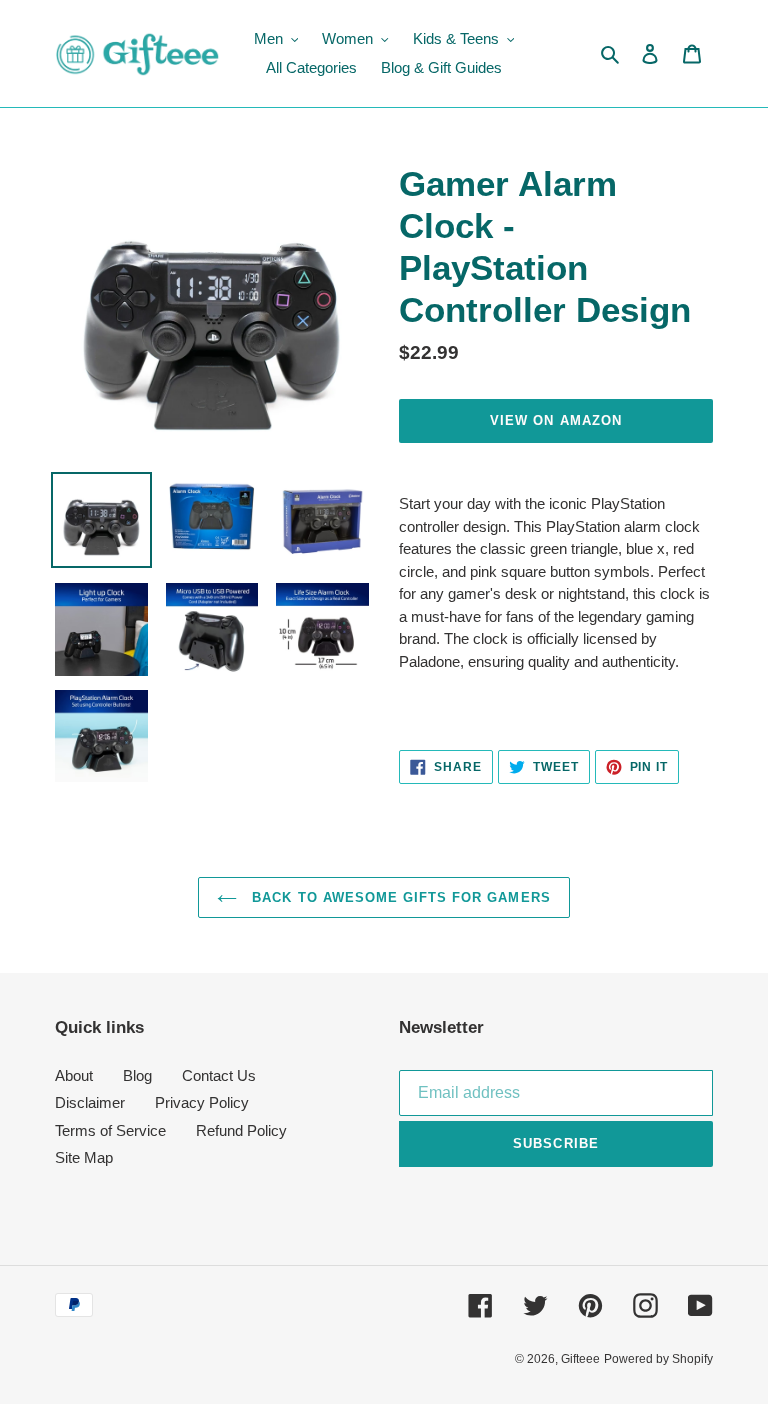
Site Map (84, 1157)
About (74, 1075)
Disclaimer (90, 1102)
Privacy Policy (202, 1102)
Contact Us (219, 1075)
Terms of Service (110, 1130)
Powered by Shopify (658, 1359)
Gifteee (580, 1359)
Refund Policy (241, 1130)
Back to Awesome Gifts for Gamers (398, 897)
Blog (137, 1075)
